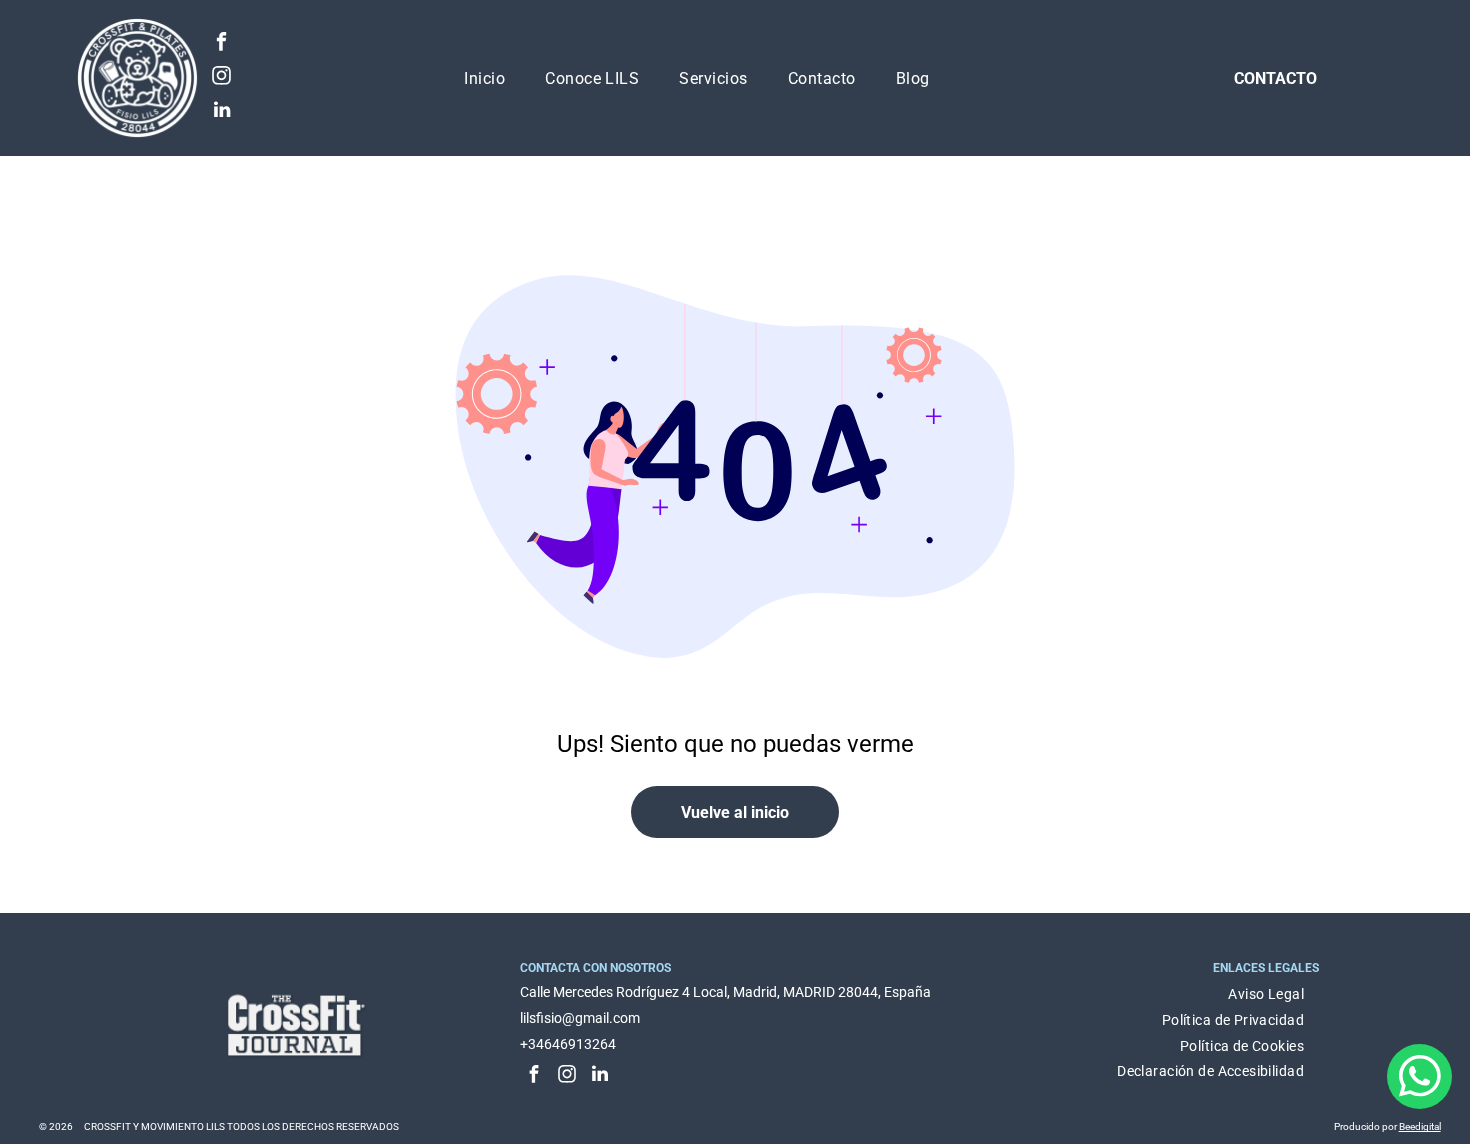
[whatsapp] (1419, 1079)
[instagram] (221, 78)
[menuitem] (484, 78)
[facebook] (221, 44)
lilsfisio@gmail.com (580, 1018)
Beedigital (1420, 1126)
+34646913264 (568, 1044)
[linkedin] (221, 112)
